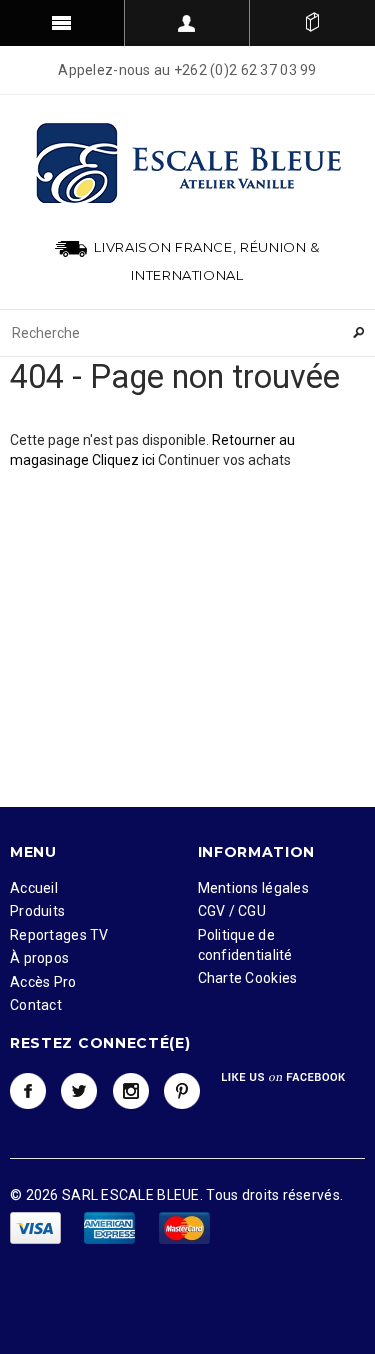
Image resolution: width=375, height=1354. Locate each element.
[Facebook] (28, 1091)
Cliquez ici (125, 460)
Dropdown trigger (187, 23)
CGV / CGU (232, 911)
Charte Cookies (248, 978)
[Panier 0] (312, 23)
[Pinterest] (182, 1091)
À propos (39, 958)
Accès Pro (43, 982)
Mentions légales (253, 888)
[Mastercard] (184, 1227)
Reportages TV (59, 935)
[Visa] (37, 1227)
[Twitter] (79, 1091)
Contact (36, 1005)
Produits (37, 911)
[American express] (111, 1227)
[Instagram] (131, 1091)
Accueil (34, 888)
